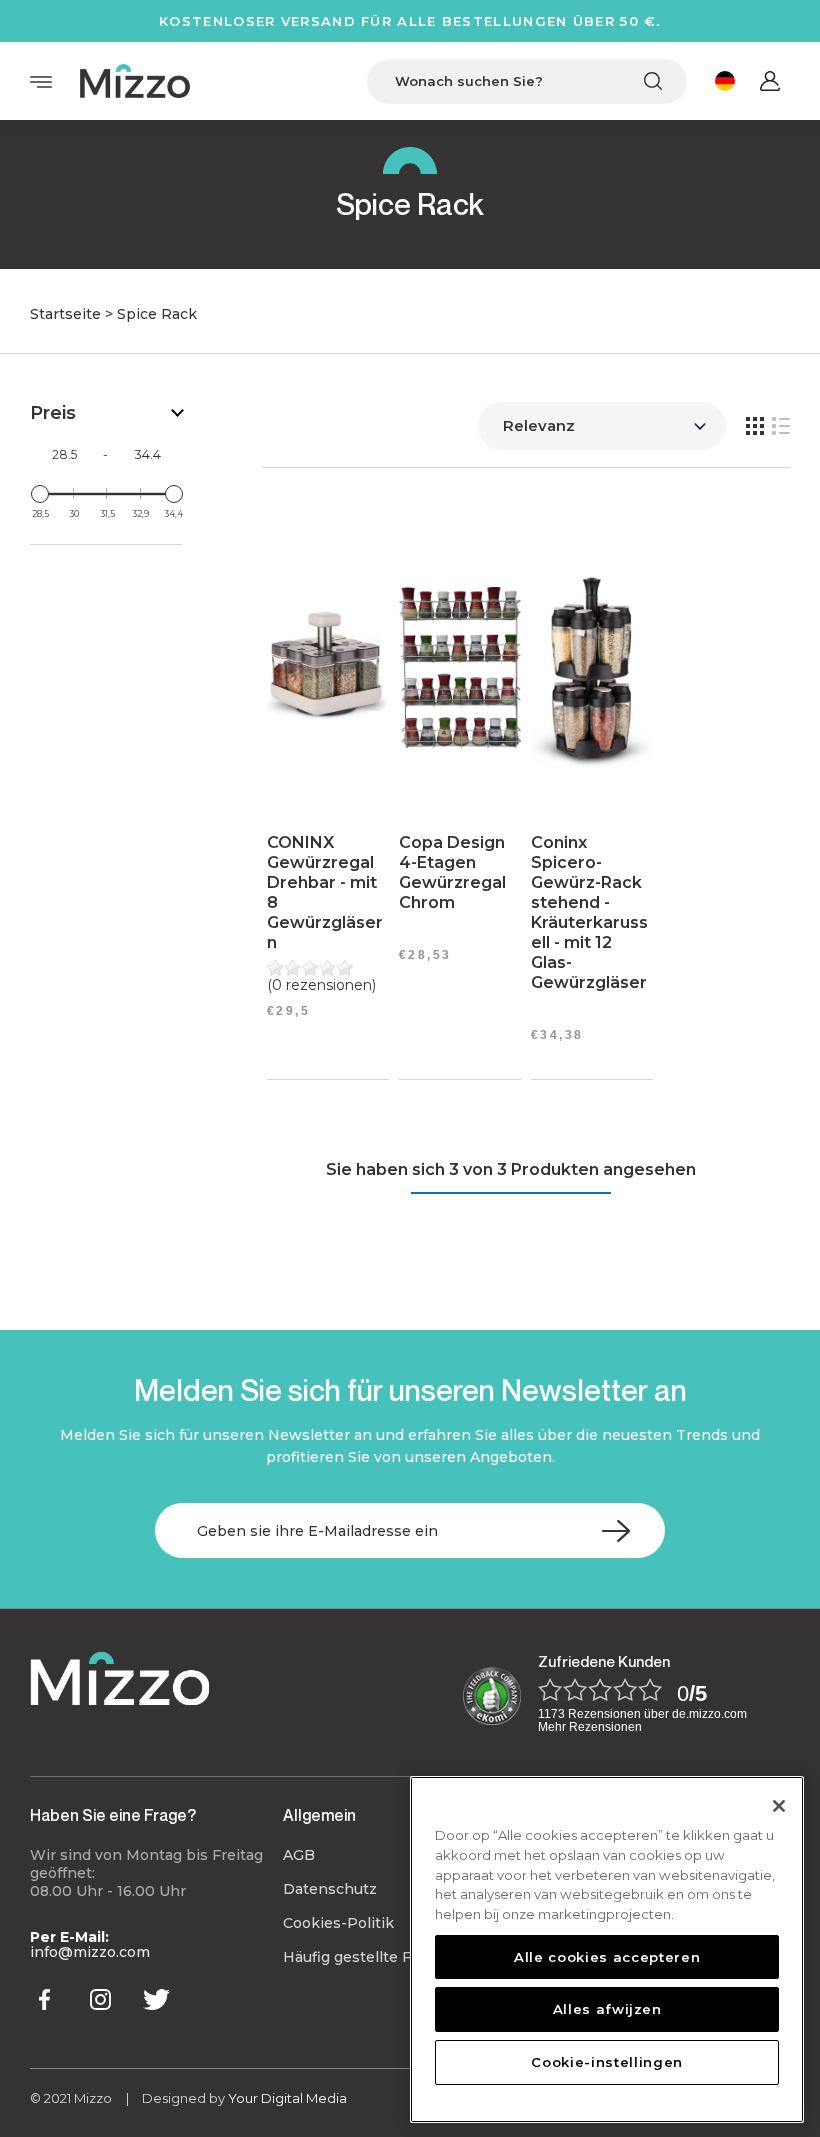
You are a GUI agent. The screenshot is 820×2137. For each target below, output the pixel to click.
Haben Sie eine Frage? (113, 1815)
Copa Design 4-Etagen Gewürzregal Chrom (452, 872)
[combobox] (527, 81)
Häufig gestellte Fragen (367, 1957)
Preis (53, 413)
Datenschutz (330, 1889)
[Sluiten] (779, 1806)
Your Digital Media (287, 2098)
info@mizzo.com (90, 1952)
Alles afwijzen (607, 2009)
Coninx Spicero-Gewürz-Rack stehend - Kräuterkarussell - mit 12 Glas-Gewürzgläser (589, 912)
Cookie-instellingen (606, 2062)
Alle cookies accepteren (607, 1957)
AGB (299, 1855)
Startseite (65, 314)
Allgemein (319, 1815)
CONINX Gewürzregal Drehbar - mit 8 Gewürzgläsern (325, 892)
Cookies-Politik (338, 1923)
